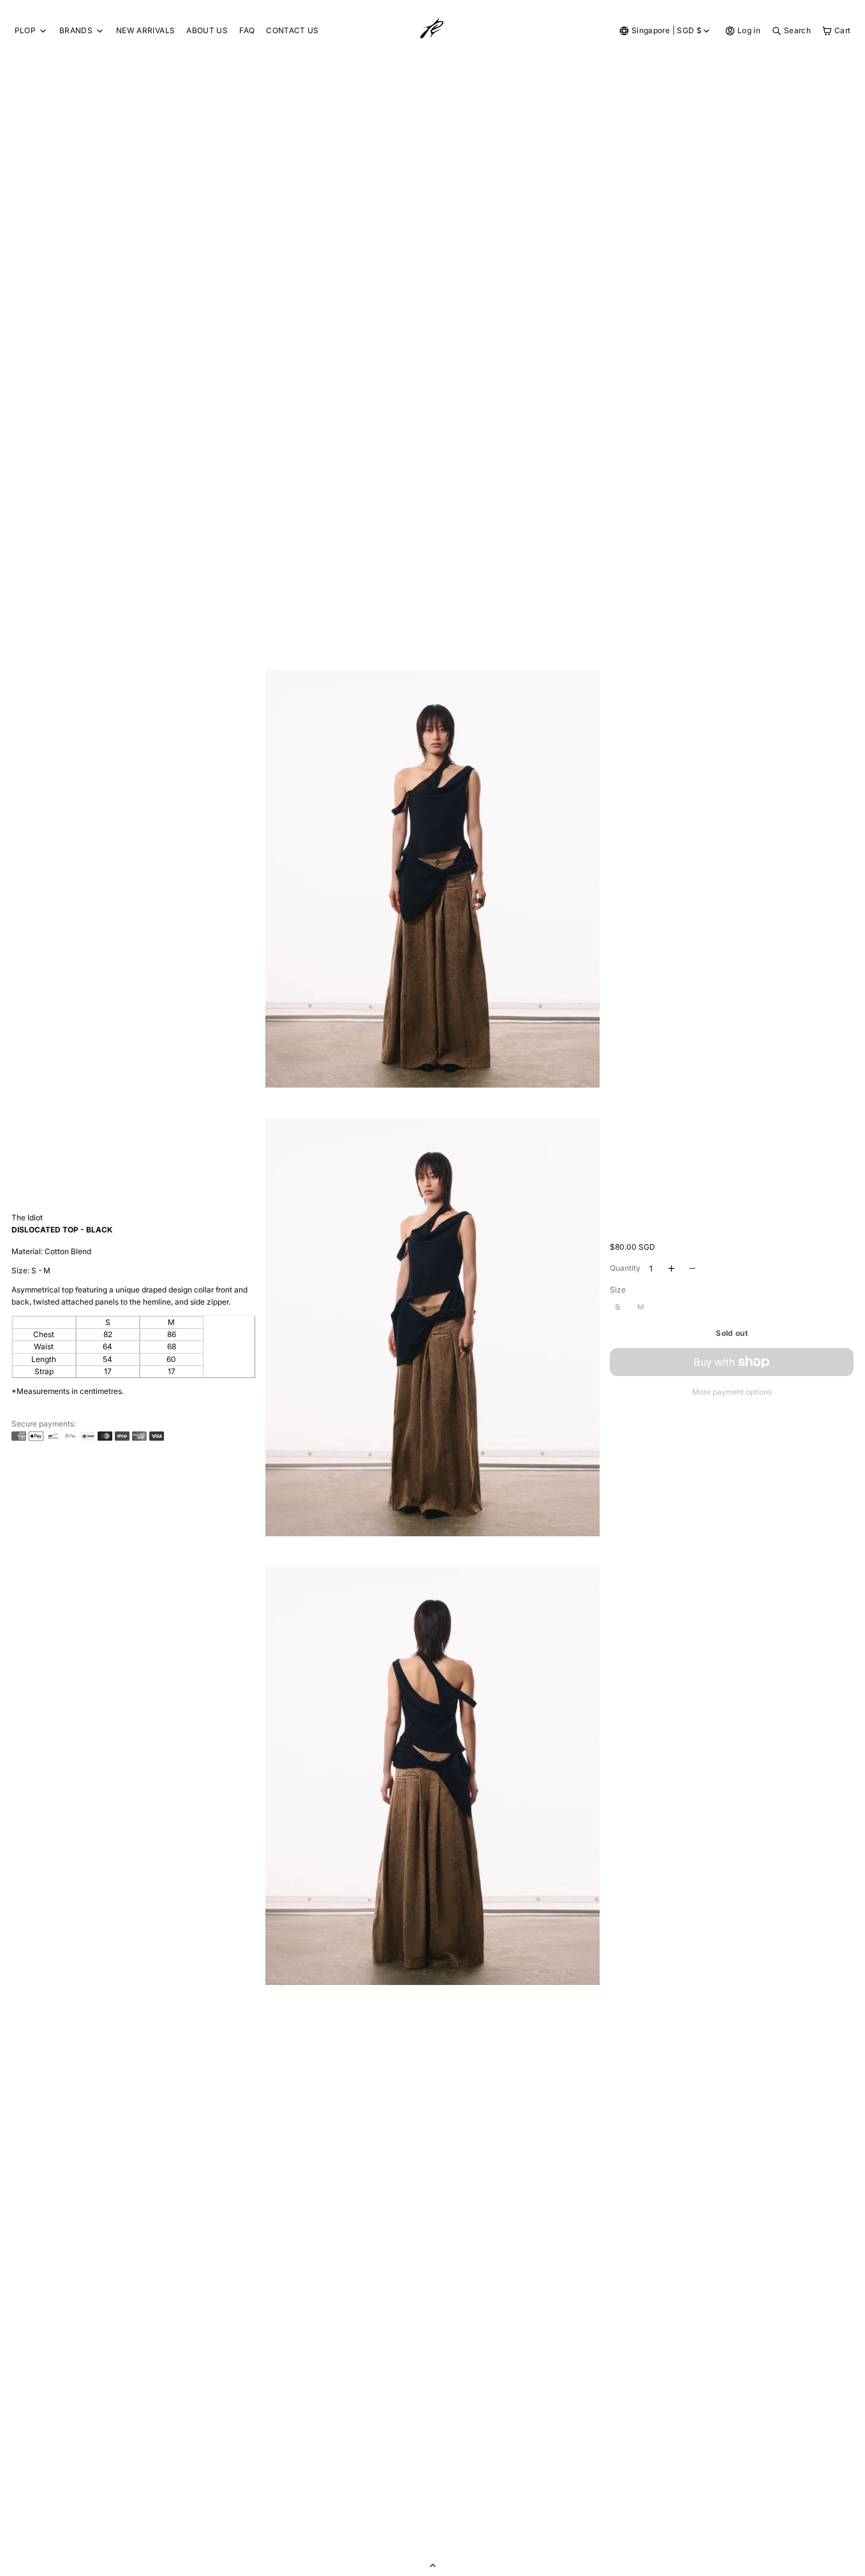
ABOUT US (207, 30)
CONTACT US (292, 30)
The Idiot (27, 1217)
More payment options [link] (732, 1392)
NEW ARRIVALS (145, 30)
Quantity (625, 1268)
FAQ (247, 30)
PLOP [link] (25, 31)
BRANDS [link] (76, 31)
